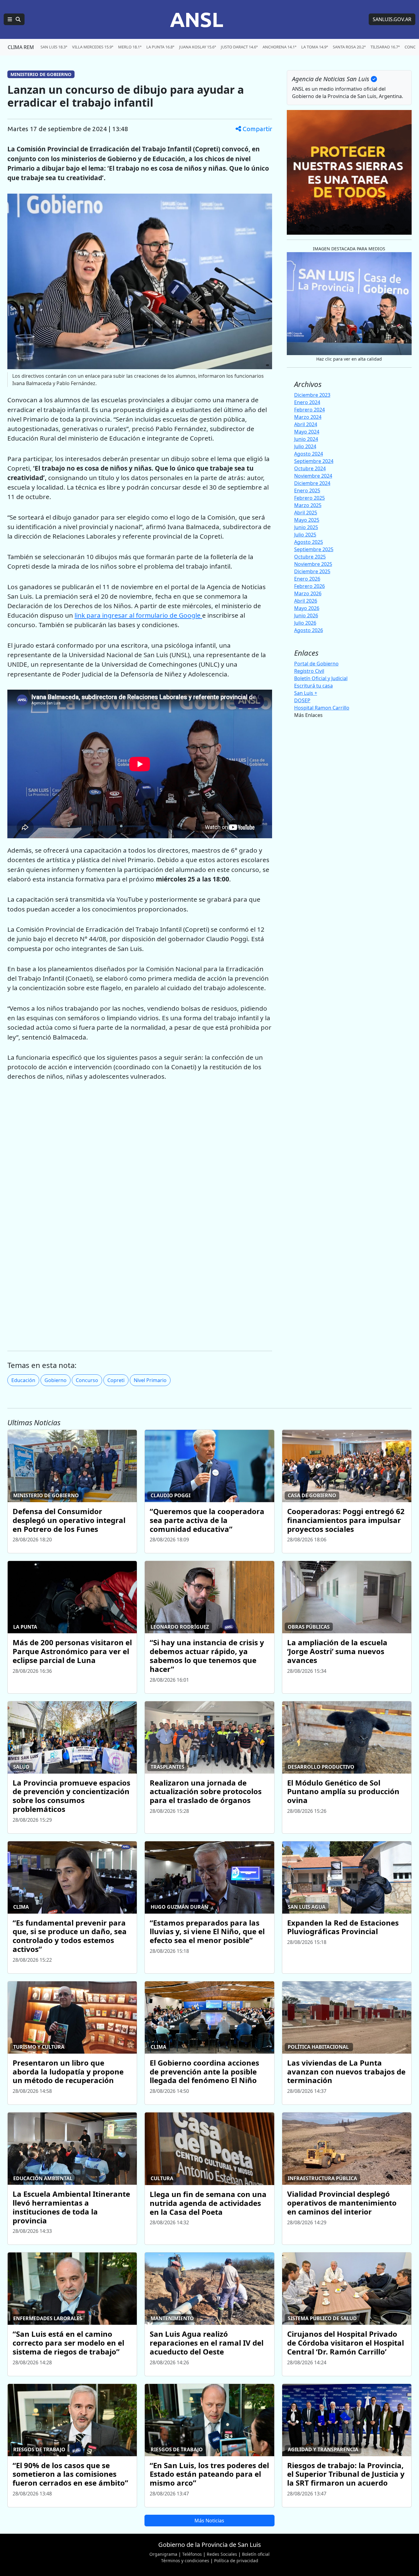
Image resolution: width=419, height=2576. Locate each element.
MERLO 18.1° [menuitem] (130, 47)
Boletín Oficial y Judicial (321, 678)
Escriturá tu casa (313, 685)
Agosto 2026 (309, 630)
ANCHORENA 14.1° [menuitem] (279, 47)
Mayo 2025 (307, 520)
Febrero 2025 (309, 498)
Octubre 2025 (310, 557)
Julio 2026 (305, 623)
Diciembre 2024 (312, 483)
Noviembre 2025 (313, 564)
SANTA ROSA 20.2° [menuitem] (349, 47)
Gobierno (56, 1380)
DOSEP (302, 700)
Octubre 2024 (310, 468)
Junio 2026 (306, 616)
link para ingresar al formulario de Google (138, 615)
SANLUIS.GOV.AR (392, 19)
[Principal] (14, 19)
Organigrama (163, 2554)
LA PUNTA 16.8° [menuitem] (160, 47)
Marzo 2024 (308, 417)
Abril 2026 (306, 601)
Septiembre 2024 (314, 461)
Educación (23, 1380)
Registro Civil (309, 671)
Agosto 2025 (309, 542)
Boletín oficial (256, 2554)
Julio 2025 (305, 535)
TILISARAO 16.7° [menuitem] (385, 47)
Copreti (116, 1380)
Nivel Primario (150, 1380)
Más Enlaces (308, 715)
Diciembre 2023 (312, 395)
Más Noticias (209, 2521)
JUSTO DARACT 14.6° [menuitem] (239, 47)
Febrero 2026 (309, 586)
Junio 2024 (306, 439)
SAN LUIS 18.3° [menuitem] (54, 47)
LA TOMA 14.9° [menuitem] (315, 47)
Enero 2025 (307, 491)
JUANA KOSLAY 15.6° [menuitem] (198, 47)
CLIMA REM (21, 47)
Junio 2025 (306, 527)
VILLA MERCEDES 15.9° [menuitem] (93, 47)
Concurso (87, 1380)
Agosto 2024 (309, 454)
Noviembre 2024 (313, 476)
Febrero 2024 (309, 410)
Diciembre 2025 (312, 571)
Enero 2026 (307, 579)
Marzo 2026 (308, 593)
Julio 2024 (305, 446)
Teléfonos (192, 2554)
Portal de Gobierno (316, 663)
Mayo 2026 (307, 608)
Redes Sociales (222, 2554)
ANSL (197, 19)
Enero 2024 (307, 402)
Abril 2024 (306, 424)
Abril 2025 (306, 513)
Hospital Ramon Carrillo (322, 707)
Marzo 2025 (308, 505)
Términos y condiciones (185, 2561)
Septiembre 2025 (314, 549)
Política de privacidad (236, 2561)
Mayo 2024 (307, 432)
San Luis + (306, 693)
